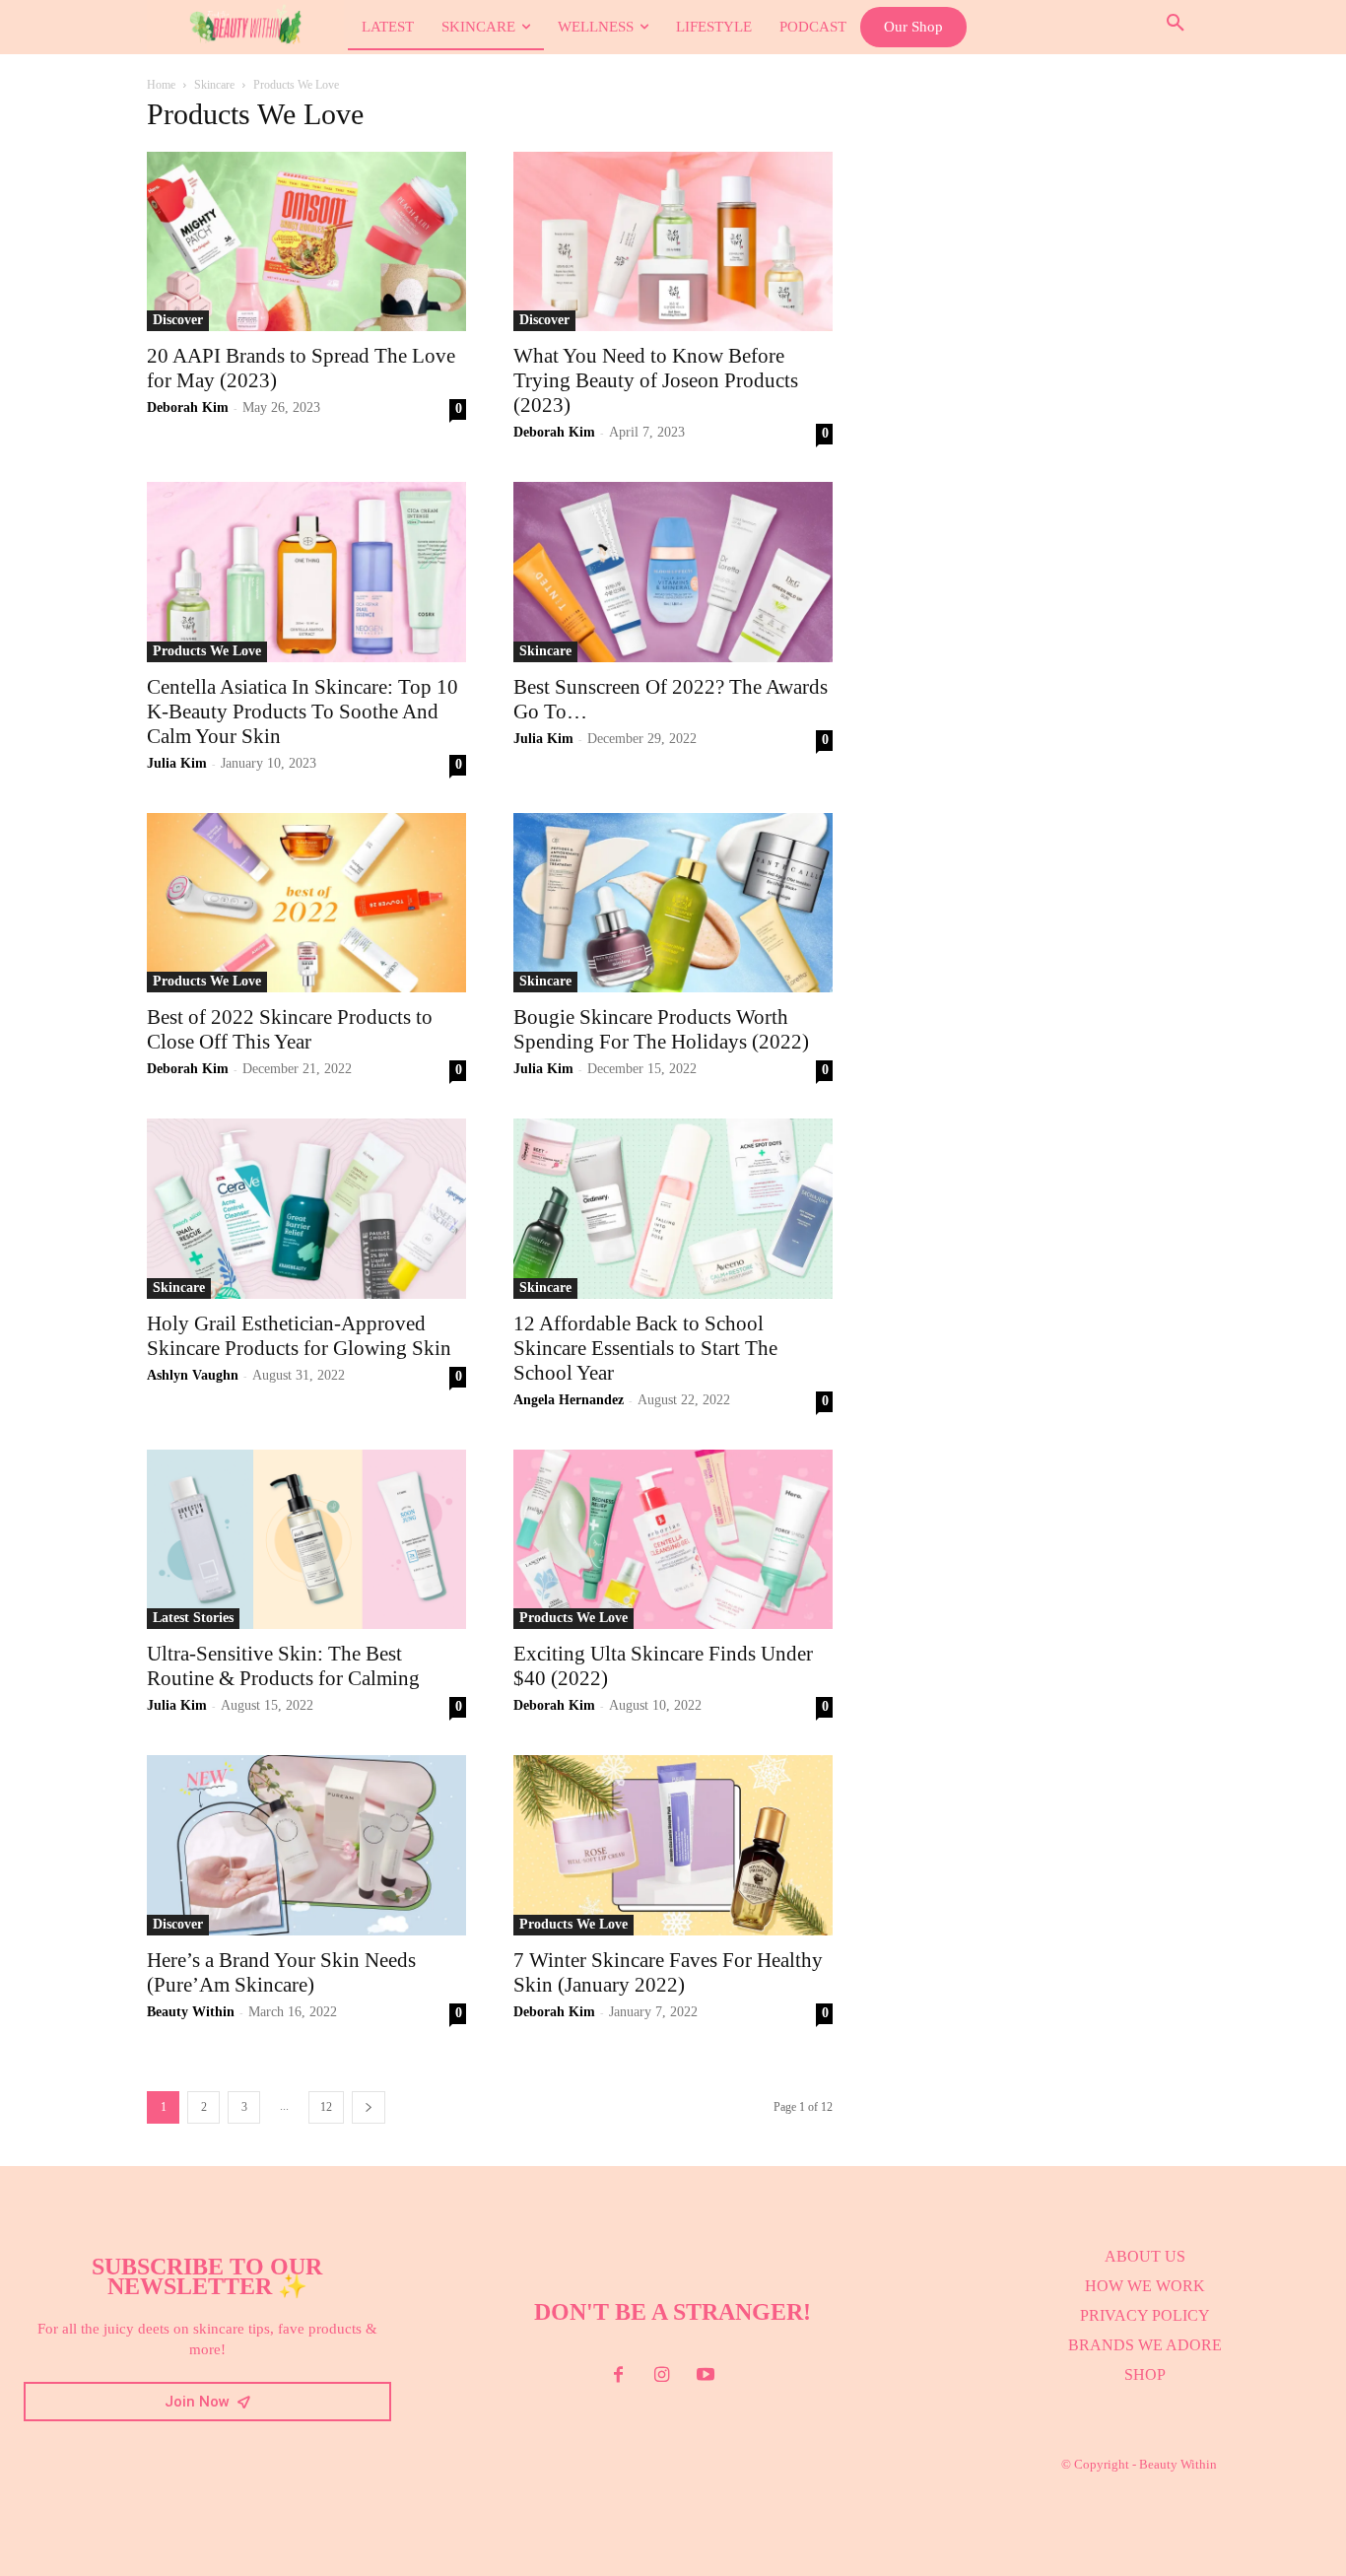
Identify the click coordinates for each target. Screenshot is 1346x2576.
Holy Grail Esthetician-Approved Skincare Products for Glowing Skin (299, 1336)
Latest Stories (193, 1618)
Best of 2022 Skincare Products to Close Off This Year (290, 1029)
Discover (178, 320)
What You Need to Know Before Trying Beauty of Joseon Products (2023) (656, 380)
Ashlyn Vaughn (193, 1375)
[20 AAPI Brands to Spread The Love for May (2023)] (306, 241)
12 (326, 2107)
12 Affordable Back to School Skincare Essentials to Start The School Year (645, 1348)
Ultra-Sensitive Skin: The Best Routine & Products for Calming (283, 1666)
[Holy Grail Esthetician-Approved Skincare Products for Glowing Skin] (306, 1208)
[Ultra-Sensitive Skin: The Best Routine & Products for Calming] (306, 1539)
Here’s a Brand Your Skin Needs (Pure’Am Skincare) (281, 1972)
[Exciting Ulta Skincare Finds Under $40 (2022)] (673, 1539)
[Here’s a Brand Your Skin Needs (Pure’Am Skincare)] (306, 1845)
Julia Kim (177, 763)
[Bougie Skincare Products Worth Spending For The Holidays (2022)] (673, 903)
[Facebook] (619, 2376)
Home (161, 85)
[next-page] (369, 2107)
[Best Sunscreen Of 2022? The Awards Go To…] (673, 572)
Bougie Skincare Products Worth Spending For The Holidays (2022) (661, 1029)
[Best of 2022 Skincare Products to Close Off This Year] (306, 903)
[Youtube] (706, 2376)
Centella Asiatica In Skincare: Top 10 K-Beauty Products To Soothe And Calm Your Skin (303, 712)
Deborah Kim (188, 407)
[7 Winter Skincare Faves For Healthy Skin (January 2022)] (673, 1845)
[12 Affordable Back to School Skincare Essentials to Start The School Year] (673, 1208)
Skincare (214, 85)
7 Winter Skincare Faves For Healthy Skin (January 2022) (668, 1972)
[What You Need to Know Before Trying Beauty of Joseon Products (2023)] (673, 241)
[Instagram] (662, 2376)
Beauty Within (191, 2012)
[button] (1176, 24)
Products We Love (207, 651)
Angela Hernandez (569, 1400)
